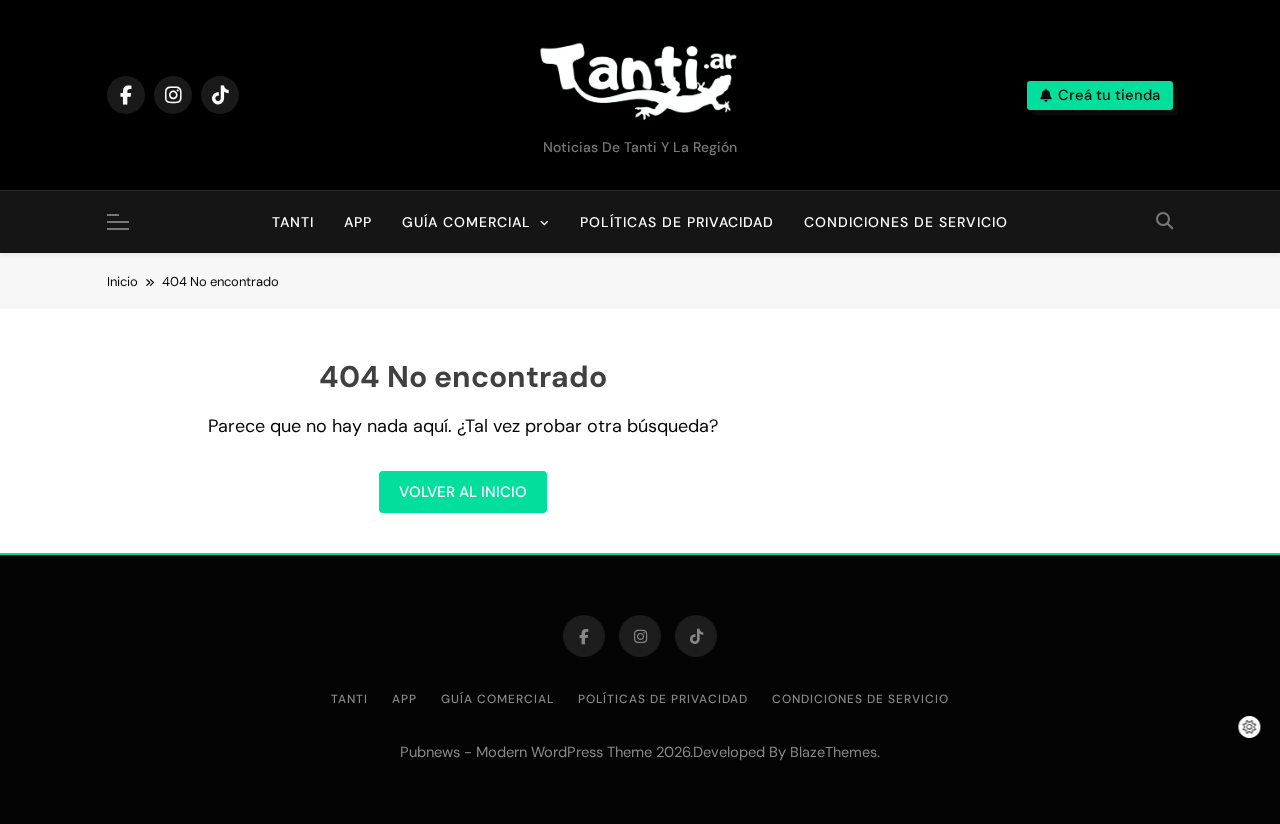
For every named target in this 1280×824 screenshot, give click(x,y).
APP (358, 222)
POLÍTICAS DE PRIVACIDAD (677, 222)
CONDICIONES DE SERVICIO (906, 222)
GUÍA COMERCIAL (466, 222)
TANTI (300, 211)
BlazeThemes (833, 752)
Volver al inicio (463, 492)
